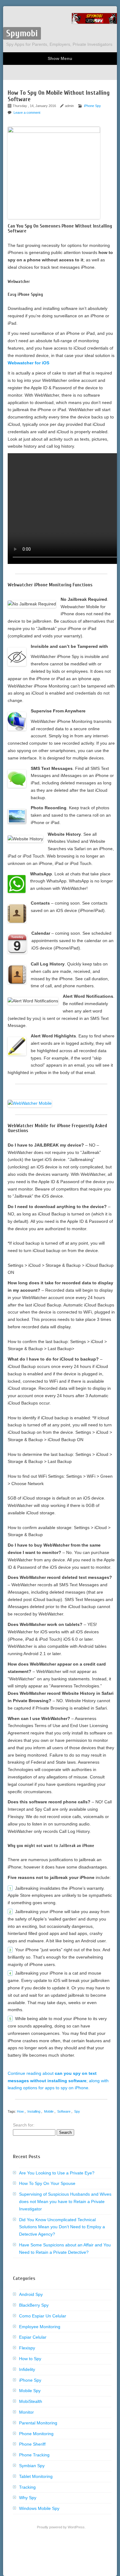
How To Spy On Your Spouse (47, 2183)
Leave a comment (27, 113)
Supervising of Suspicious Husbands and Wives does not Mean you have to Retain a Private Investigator (65, 2201)
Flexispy (27, 2348)
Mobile (49, 2111)
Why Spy (28, 2498)
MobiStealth (31, 2401)
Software (64, 2111)
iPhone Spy (92, 106)
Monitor (26, 2412)
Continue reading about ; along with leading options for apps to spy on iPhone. (58, 2081)
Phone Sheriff (32, 2444)
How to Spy (30, 2359)
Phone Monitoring (36, 2434)
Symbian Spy (32, 2466)
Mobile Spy (30, 2391)
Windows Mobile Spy (39, 2508)
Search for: (24, 2125)
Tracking (27, 2487)
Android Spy (31, 2294)
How (20, 2111)
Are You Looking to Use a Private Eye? (57, 2173)
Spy (77, 2111)
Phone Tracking (34, 2455)
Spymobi (22, 33)
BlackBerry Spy (34, 2305)
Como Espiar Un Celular (43, 2316)
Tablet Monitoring (36, 2476)
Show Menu (60, 58)
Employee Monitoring (40, 2327)
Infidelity (27, 2369)
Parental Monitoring (38, 2423)
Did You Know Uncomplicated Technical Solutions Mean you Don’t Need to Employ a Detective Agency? (62, 2227)
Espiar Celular (33, 2337)
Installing (34, 2111)
